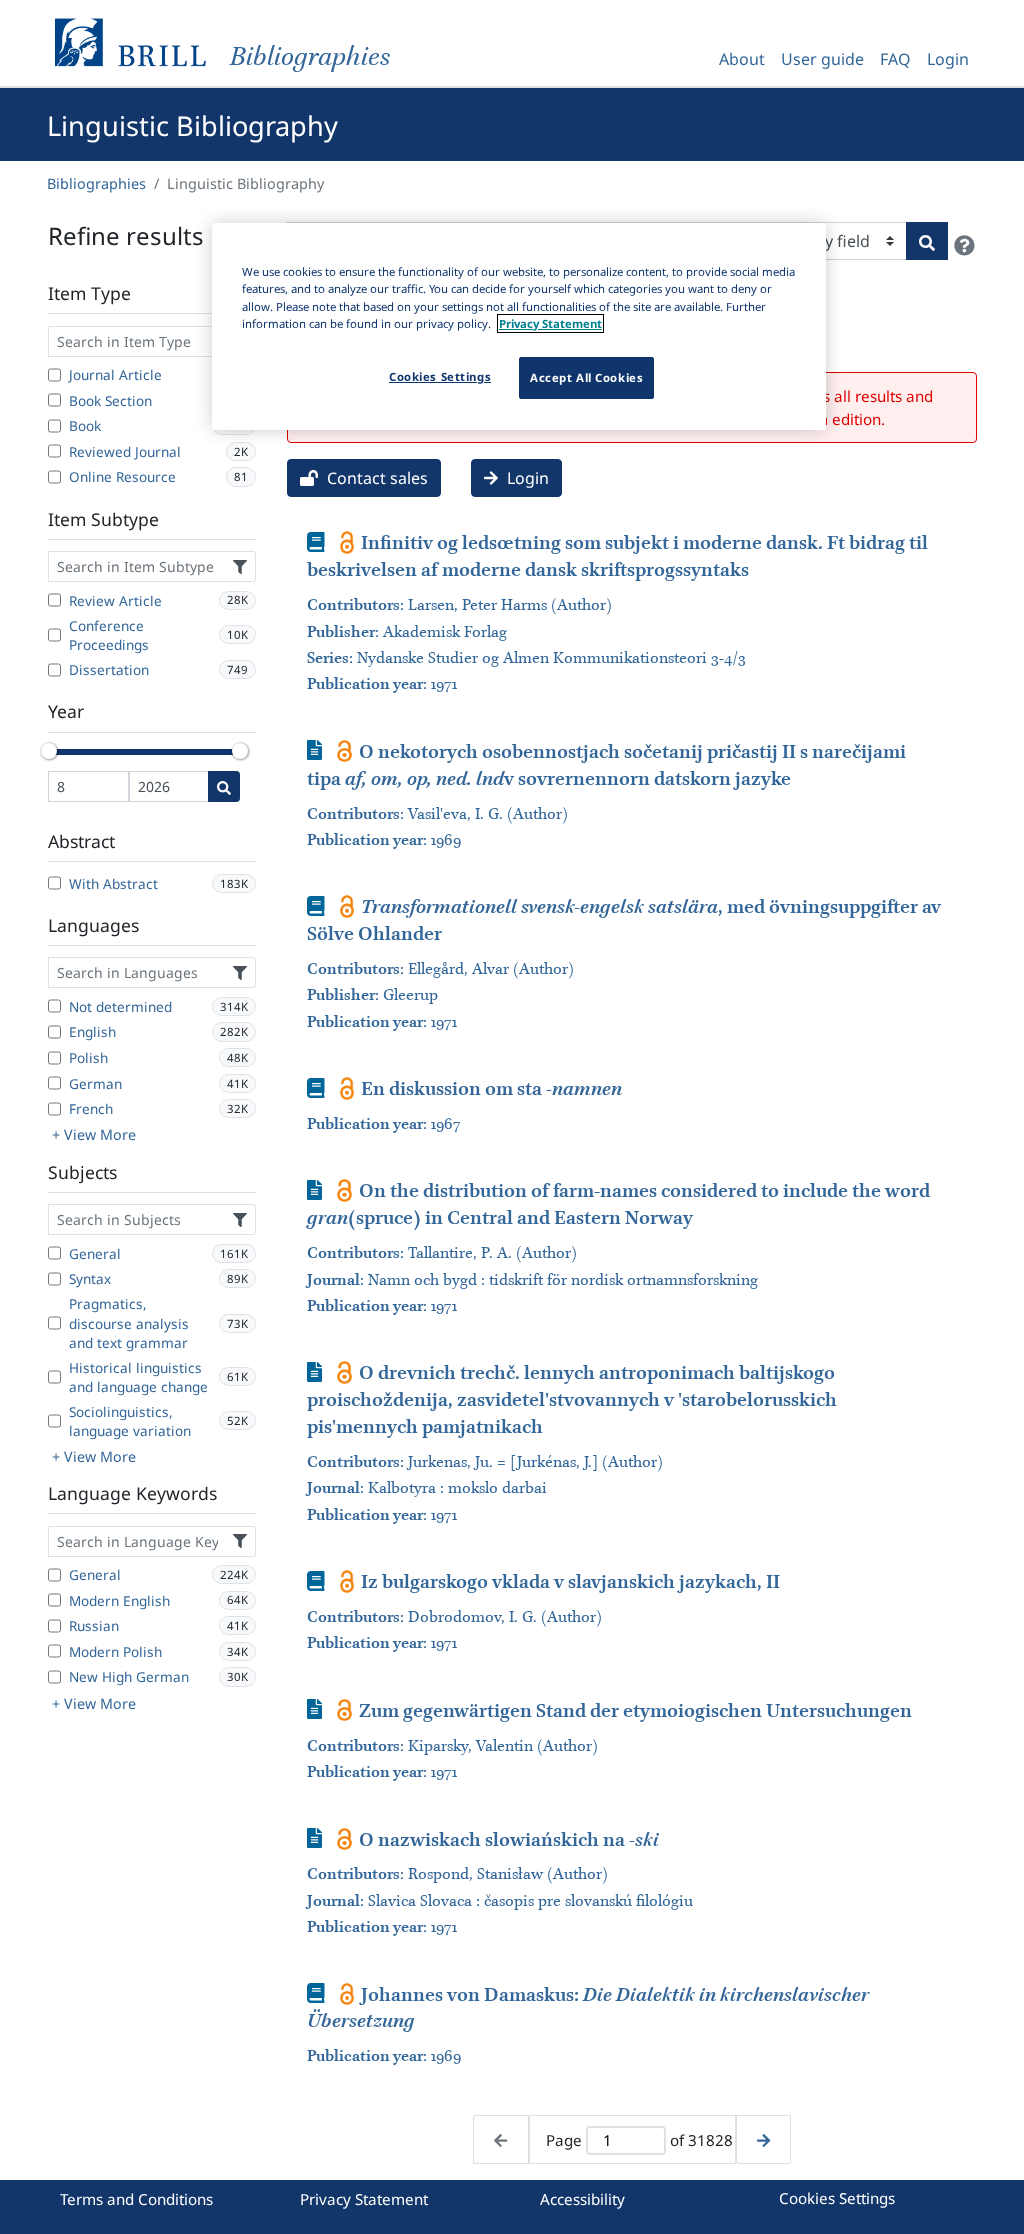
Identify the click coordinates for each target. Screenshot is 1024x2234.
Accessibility (582, 2199)
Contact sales (375, 478)
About (742, 59)
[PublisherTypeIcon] (347, 542)
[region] (519, 326)
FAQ (895, 59)
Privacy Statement (364, 2199)
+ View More (94, 1134)
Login (948, 59)
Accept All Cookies (586, 377)
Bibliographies (96, 183)
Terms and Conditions (136, 2199)
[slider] (49, 751)
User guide (822, 59)
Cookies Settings (837, 2198)
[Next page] (763, 2139)
